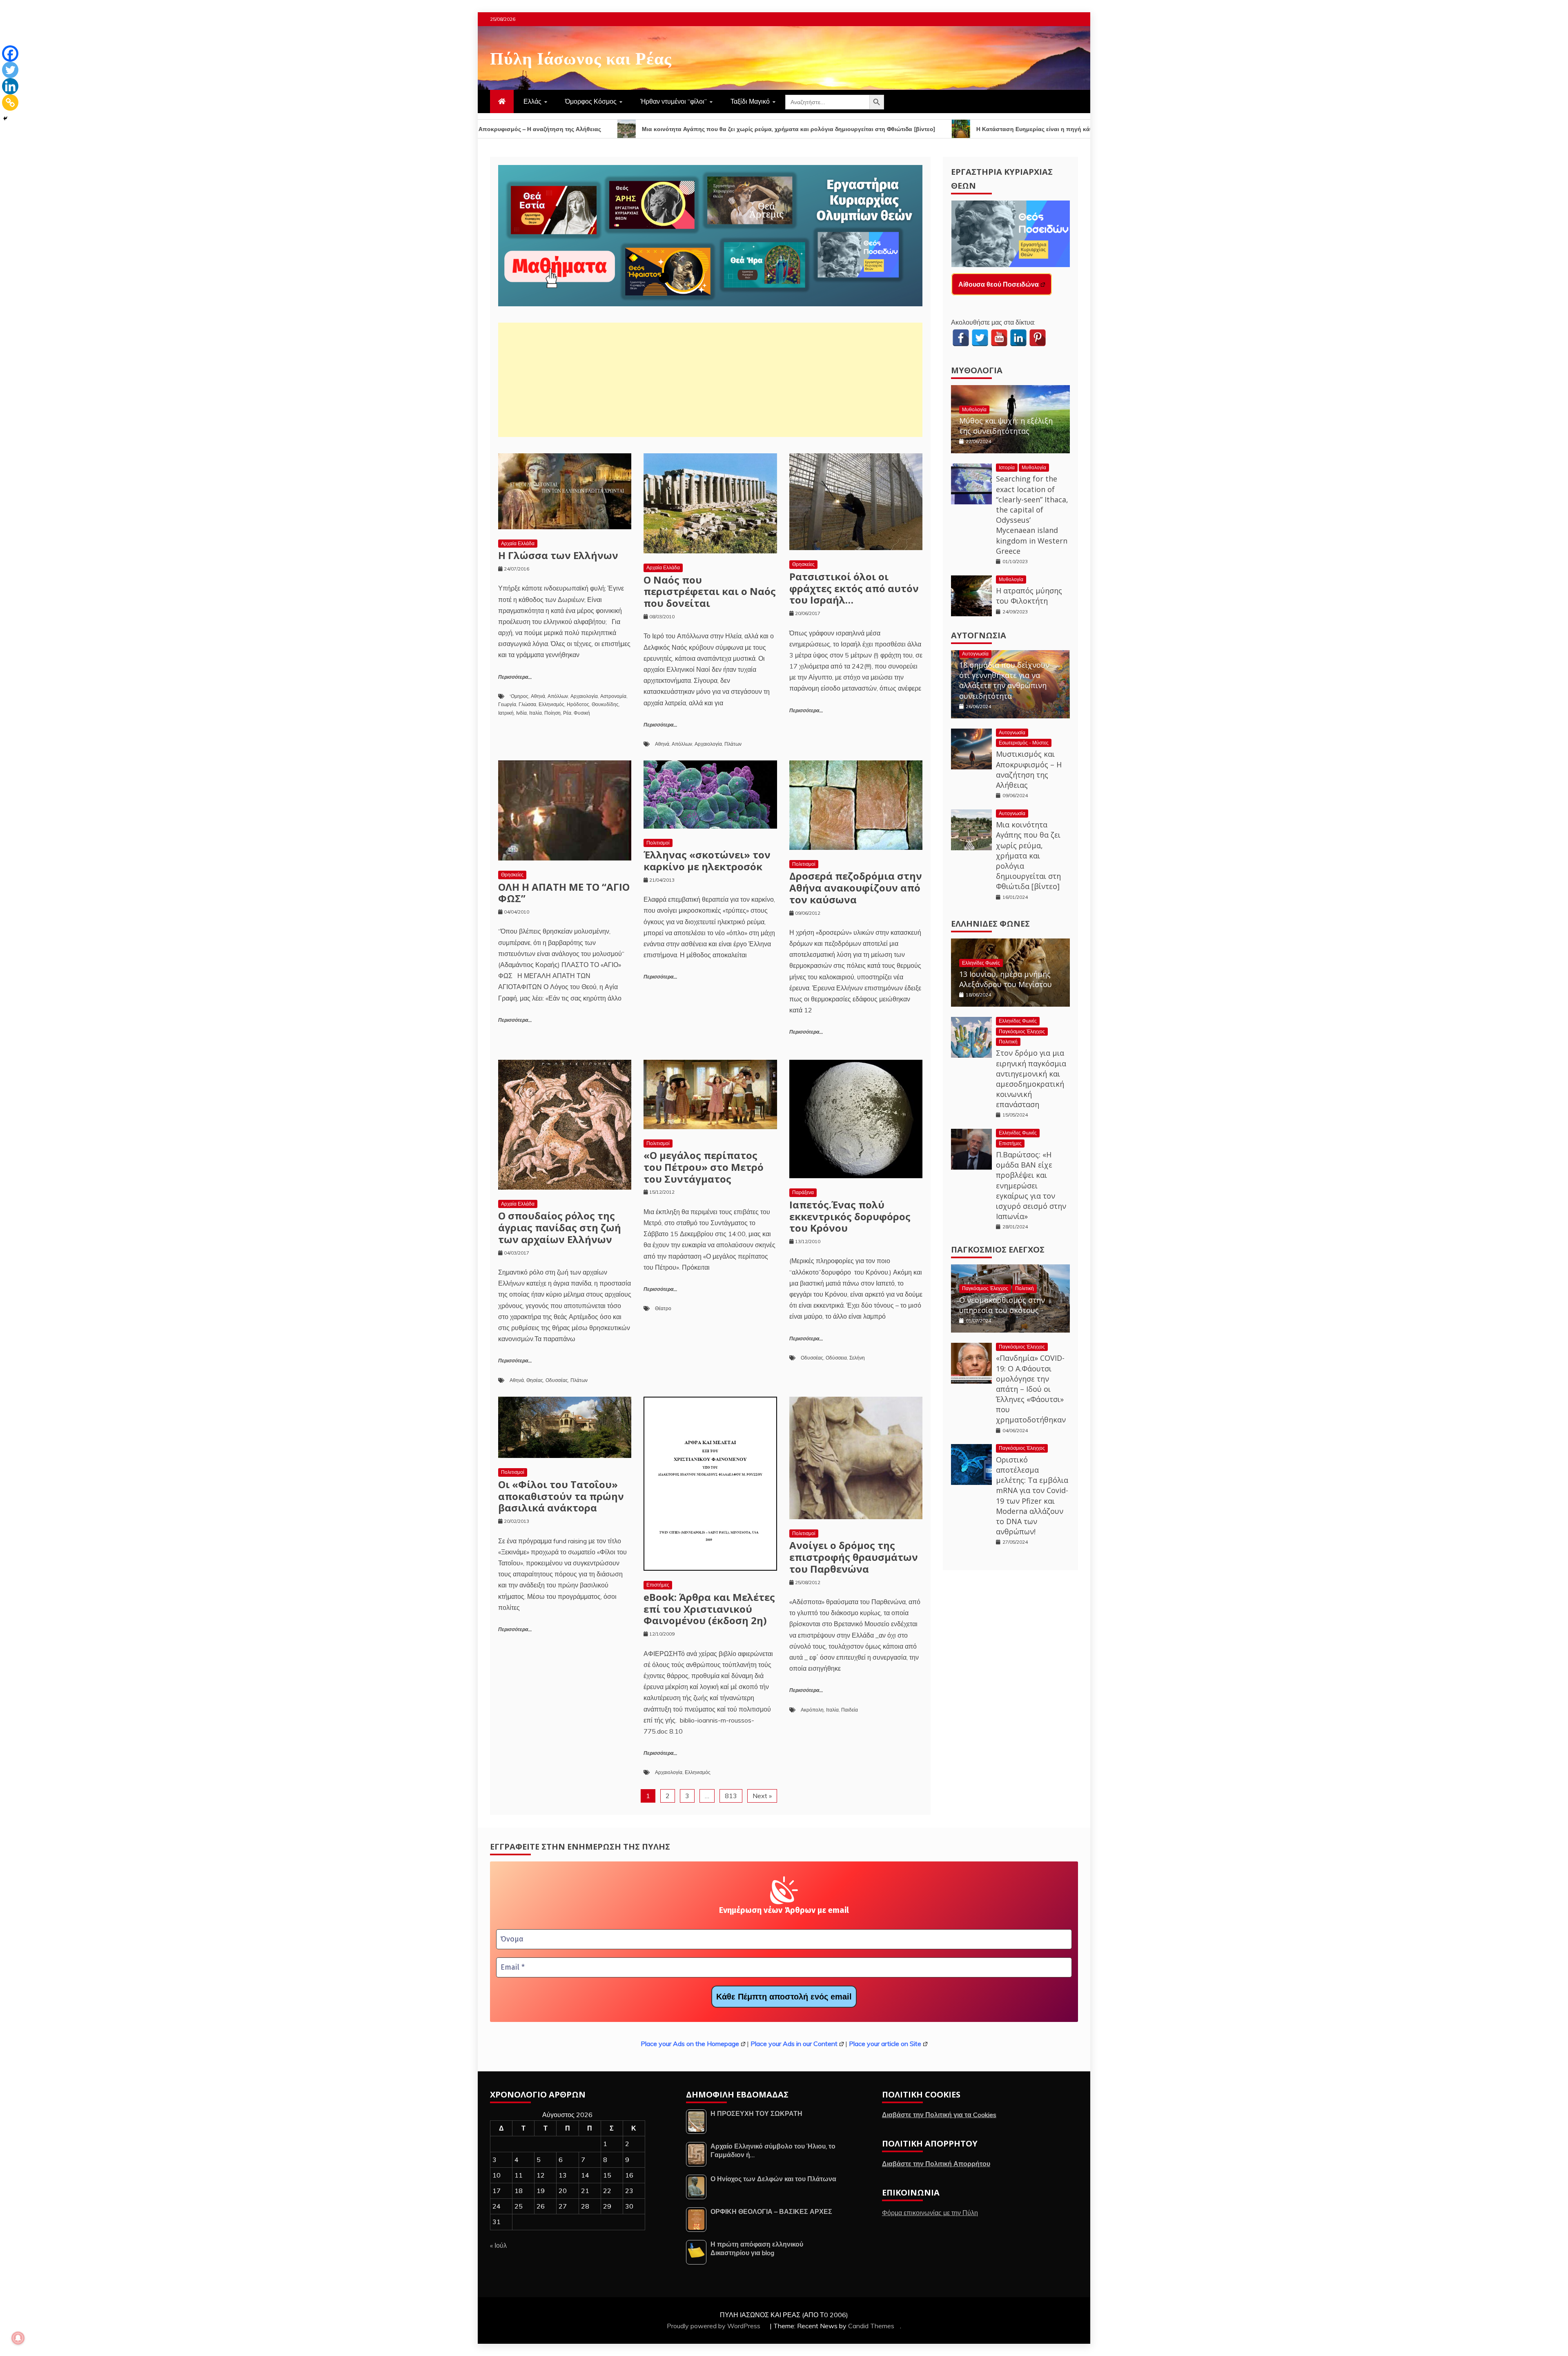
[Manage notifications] (18, 2338)
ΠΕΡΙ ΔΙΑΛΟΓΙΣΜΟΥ (947, 129)
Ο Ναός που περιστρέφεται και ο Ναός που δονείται (710, 592)
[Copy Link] (10, 103)
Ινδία (521, 713)
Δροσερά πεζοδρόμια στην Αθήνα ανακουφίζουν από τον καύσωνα (856, 888)
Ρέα (567, 713)
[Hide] (5, 118)
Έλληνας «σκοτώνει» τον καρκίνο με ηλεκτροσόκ (707, 860)
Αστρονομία (613, 696)
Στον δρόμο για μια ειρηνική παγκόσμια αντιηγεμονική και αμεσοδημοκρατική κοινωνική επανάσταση (1031, 1079)
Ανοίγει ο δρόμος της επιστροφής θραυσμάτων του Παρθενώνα (854, 1557)
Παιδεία (850, 1710)
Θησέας (535, 1380)
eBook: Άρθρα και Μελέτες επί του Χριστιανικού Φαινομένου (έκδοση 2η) (709, 1609)
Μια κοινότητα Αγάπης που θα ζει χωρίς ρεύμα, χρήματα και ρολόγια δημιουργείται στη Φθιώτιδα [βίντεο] (547, 129)
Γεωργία (507, 704)
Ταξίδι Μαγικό (750, 101)
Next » (762, 1796)
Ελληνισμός (551, 704)
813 (731, 1796)
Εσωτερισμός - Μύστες (1024, 743)
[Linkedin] (10, 86)
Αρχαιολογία (584, 696)
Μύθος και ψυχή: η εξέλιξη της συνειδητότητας (1006, 426)
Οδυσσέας (557, 1380)
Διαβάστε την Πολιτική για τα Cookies (939, 2115)
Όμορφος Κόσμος (591, 101)
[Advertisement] (710, 380)
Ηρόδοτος (578, 704)
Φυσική (582, 713)
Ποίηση (552, 713)
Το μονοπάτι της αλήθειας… (1053, 129)
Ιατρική (506, 713)
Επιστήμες (658, 1585)
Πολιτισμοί (658, 843)
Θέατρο (663, 1308)
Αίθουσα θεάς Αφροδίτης (997, 284)
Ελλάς (532, 101)
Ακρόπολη (812, 1710)
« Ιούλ (498, 2245)
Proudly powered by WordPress (714, 2326)
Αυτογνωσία (979, 635)
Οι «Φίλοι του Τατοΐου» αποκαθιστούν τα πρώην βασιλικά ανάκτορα (561, 1496)
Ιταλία (536, 713)
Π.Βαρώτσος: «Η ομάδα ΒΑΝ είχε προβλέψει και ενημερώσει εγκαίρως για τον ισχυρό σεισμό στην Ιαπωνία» (1031, 1185)
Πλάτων (733, 744)
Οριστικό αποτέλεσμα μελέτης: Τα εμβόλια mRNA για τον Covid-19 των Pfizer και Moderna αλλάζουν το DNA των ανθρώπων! (1032, 1496)
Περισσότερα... (515, 677)
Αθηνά (538, 696)
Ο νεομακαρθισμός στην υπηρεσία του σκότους (1002, 1305)
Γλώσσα (527, 704)
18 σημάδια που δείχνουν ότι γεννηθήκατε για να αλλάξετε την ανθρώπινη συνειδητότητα (1004, 680)
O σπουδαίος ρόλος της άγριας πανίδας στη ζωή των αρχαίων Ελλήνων (560, 1227)
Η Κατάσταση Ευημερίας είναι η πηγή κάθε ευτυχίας (807, 129)
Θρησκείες (803, 564)
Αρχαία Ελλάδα (518, 543)
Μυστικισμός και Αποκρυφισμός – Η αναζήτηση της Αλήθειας (1029, 769)
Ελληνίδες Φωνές (990, 924)
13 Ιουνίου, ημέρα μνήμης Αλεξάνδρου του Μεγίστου (1006, 979)
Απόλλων (558, 696)
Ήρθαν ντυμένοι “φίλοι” (674, 101)
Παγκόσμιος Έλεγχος (1022, 1031)
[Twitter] (10, 70)
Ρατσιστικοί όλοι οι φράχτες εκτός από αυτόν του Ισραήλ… (854, 588)
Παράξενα (803, 1192)
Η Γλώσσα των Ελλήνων (558, 555)
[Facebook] (10, 53)
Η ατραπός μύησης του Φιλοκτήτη (1029, 596)
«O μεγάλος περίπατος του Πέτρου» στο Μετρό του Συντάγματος (704, 1167)
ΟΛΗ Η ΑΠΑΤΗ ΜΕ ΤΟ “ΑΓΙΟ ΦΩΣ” (564, 893)
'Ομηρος (519, 696)
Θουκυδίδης (605, 704)
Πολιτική (1008, 1042)
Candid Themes (871, 2326)
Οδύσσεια (836, 1358)
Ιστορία (1007, 467)
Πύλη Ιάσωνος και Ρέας (581, 57)
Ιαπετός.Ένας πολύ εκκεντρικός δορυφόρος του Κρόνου (850, 1216)
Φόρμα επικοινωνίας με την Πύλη (930, 2213)
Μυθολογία (977, 370)
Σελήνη (857, 1358)
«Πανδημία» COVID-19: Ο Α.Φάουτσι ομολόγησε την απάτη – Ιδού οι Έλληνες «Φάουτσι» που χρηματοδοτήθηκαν (1031, 1389)
